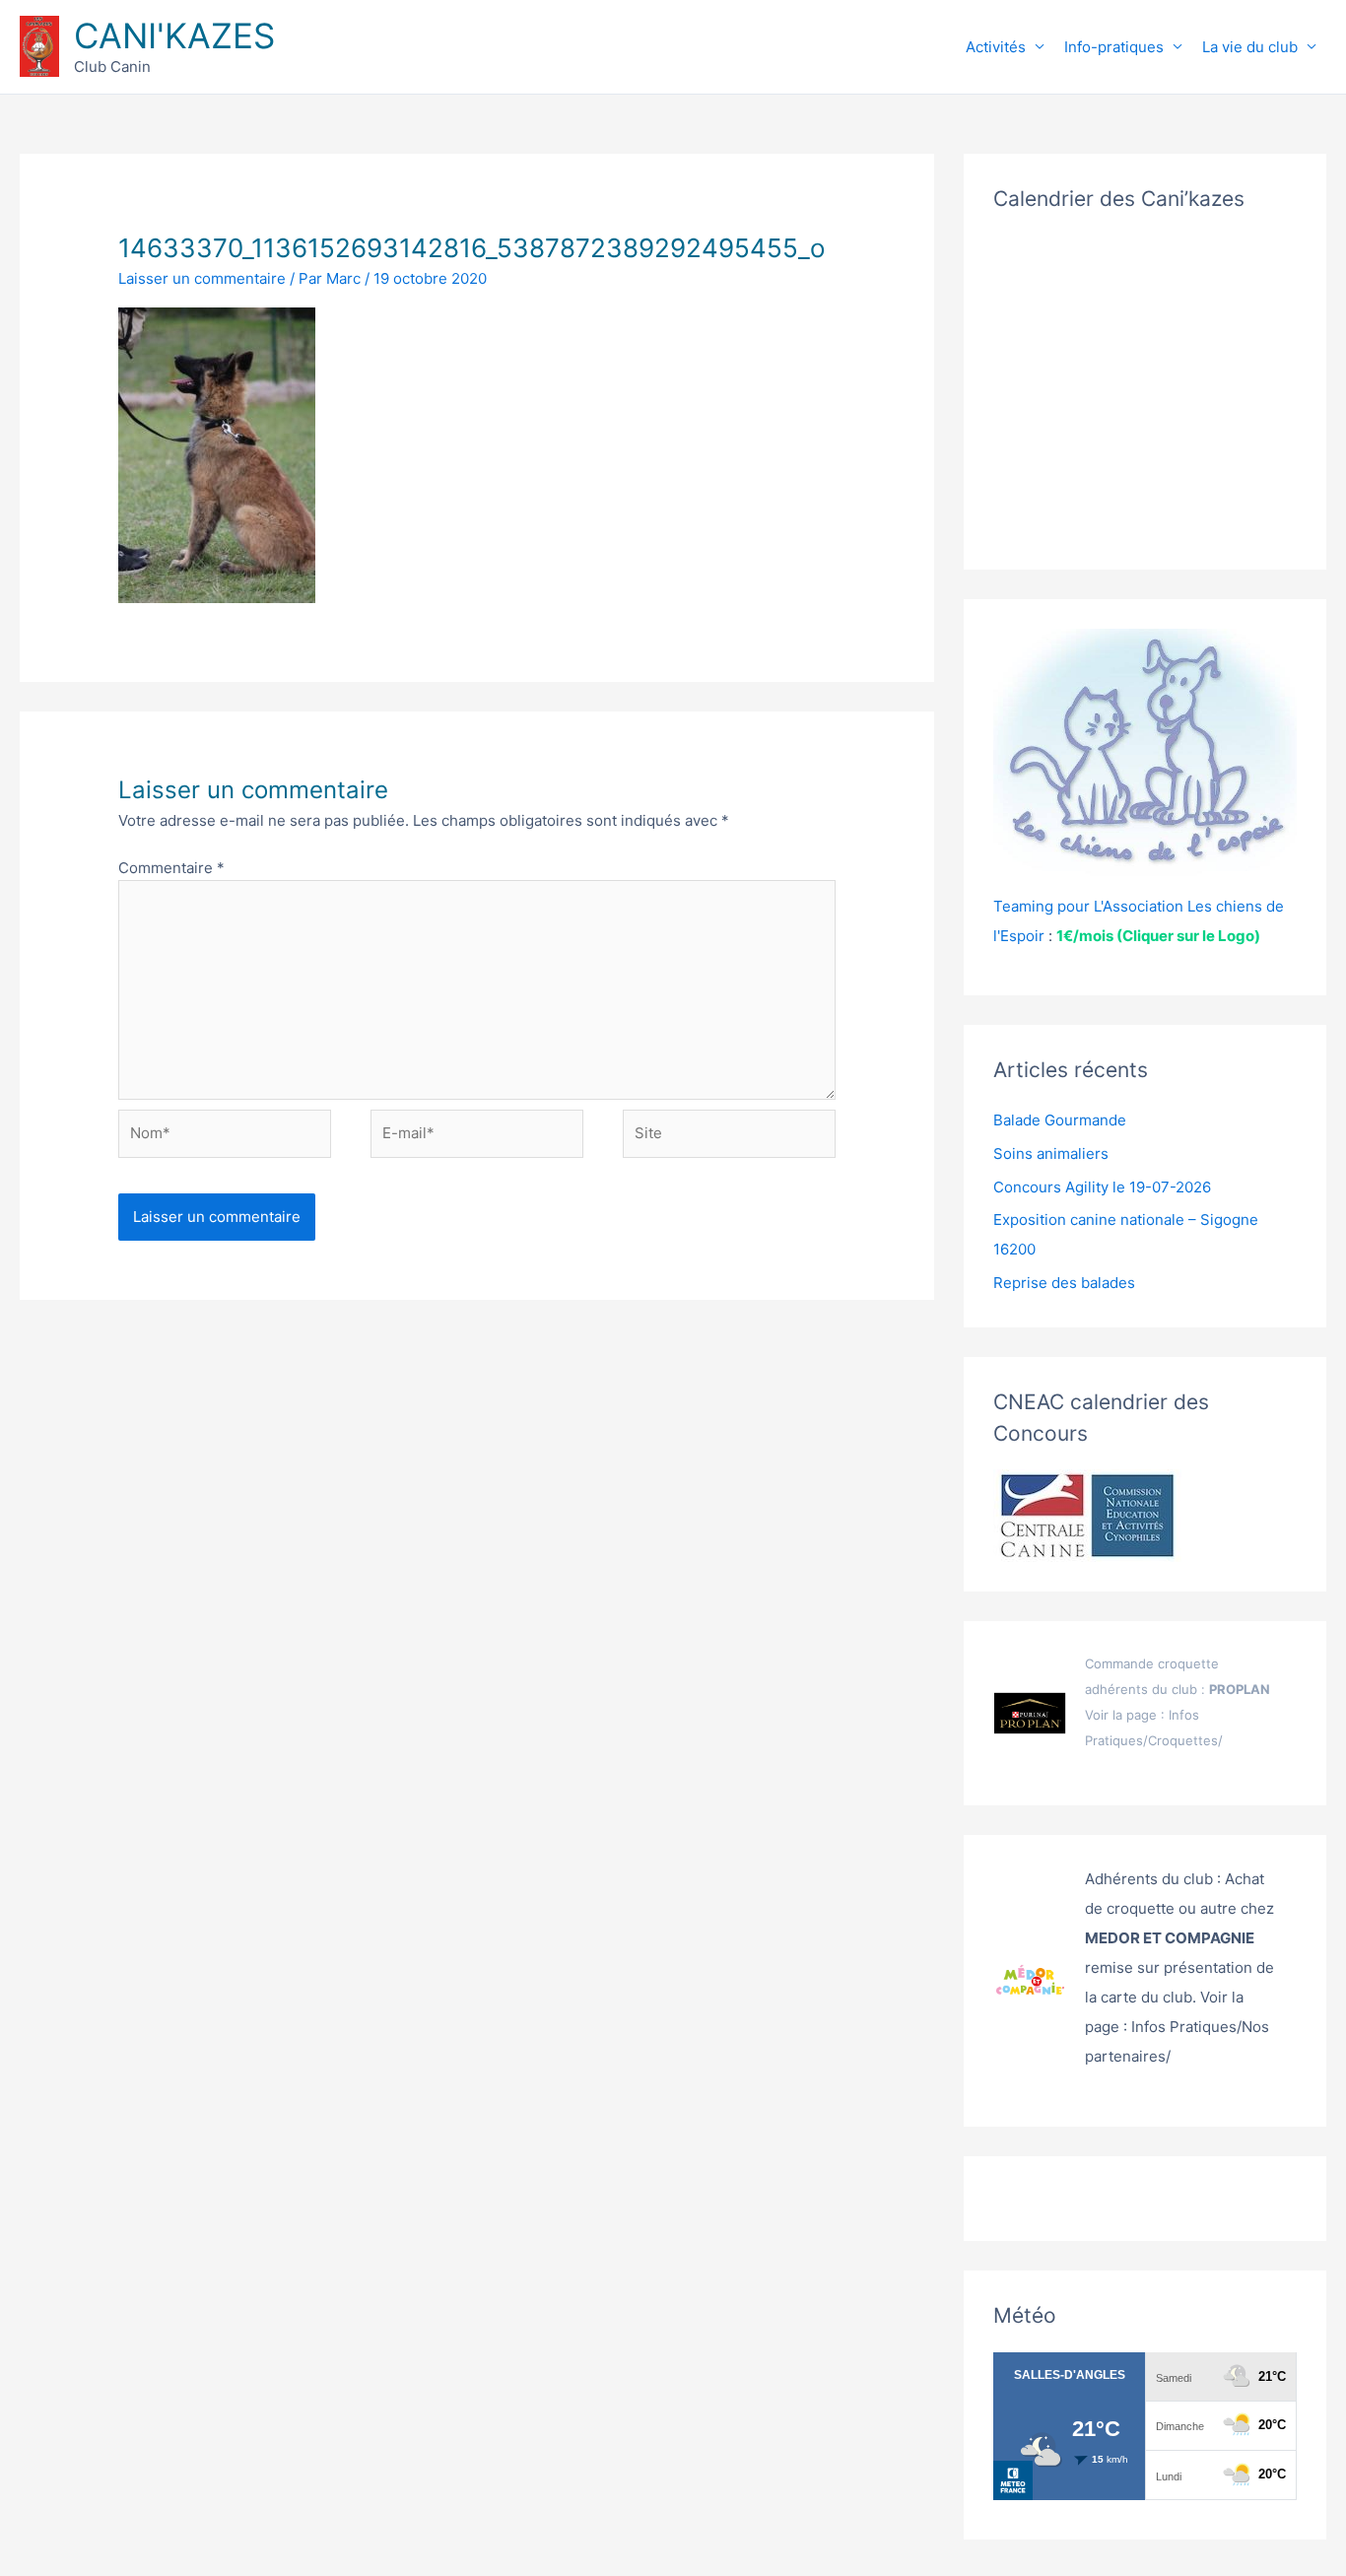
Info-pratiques (1114, 47)
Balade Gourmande (1060, 1120)
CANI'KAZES (174, 35)
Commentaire (171, 868)
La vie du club (1250, 47)
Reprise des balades (1064, 1283)
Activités (996, 47)
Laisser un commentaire (202, 278)
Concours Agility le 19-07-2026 (1102, 1187)
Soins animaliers (1051, 1153)
